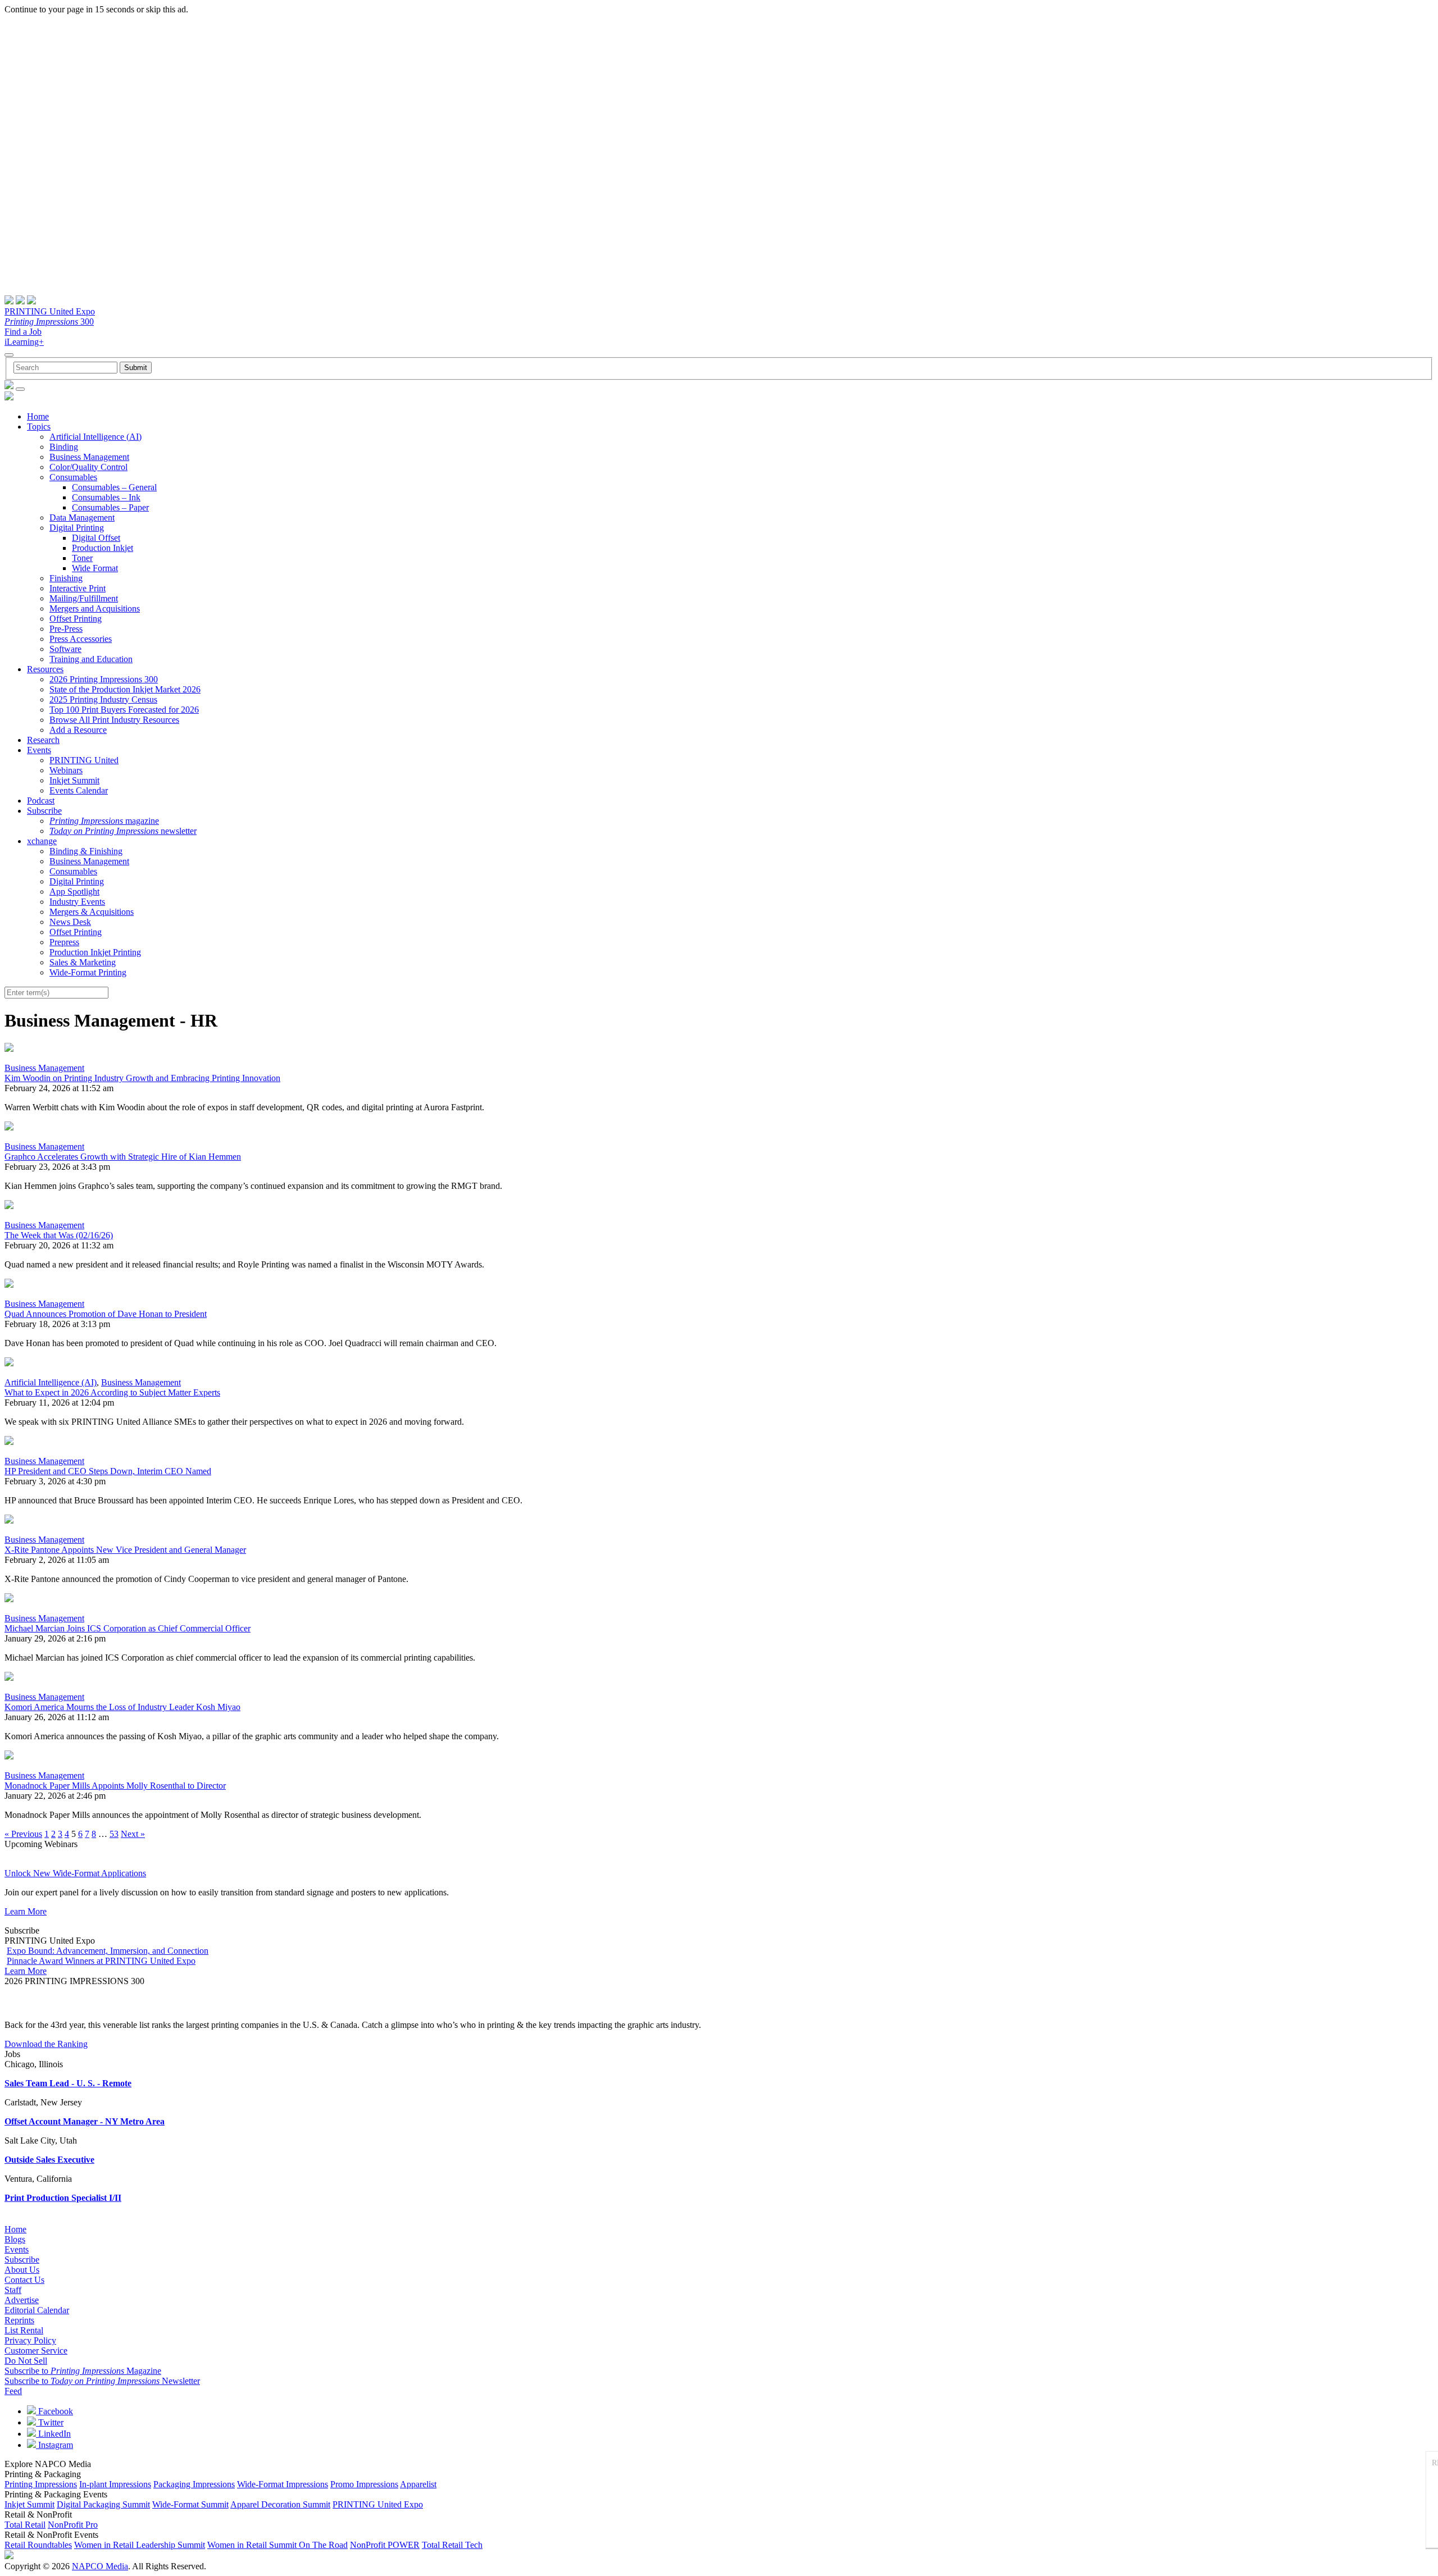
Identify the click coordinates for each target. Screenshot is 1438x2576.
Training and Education (91, 659)
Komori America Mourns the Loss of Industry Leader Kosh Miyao (122, 1707)
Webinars (66, 770)
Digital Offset (96, 538)
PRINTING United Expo (50, 311)
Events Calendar (79, 790)
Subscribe (44, 811)
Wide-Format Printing (88, 972)
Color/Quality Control (88, 467)
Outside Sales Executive (49, 2160)
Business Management (89, 457)
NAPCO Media (100, 2566)
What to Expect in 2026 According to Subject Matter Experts (112, 1392)
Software (65, 649)
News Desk (70, 922)
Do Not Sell (26, 2361)
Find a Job (23, 332)
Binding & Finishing (86, 851)
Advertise (22, 2300)
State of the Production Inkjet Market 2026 (125, 689)
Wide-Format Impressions (283, 2484)
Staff (13, 2290)
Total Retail (25, 2525)
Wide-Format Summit (190, 2504)
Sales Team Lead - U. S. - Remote (68, 2083)
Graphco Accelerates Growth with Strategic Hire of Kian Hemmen (123, 1157)
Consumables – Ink (106, 497)
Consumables (73, 477)
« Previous (23, 1834)
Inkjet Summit (74, 780)
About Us (22, 2270)
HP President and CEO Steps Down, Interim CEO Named (108, 1471)
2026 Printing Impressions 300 (104, 679)
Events (39, 750)
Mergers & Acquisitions (92, 912)
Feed (13, 2391)
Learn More (26, 1911)
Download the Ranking (46, 2044)
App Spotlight (74, 892)
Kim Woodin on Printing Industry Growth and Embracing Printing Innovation (142, 1078)
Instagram (54, 2445)
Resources (45, 669)
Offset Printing (76, 619)
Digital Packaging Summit (103, 2504)
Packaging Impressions (194, 2484)
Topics (39, 427)
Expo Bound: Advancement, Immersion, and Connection (108, 1951)
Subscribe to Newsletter (102, 2381)
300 (49, 322)
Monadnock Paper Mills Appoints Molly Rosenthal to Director (115, 1786)
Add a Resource (78, 730)
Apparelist (418, 2484)
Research (43, 740)
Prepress (64, 942)
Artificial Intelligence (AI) (95, 437)
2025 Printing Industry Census (103, 699)
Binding (64, 447)
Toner (82, 558)
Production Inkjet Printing (95, 952)
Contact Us (24, 2280)
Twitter (50, 2422)
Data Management (82, 518)
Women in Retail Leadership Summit (140, 2545)
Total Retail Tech (452, 2545)
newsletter (123, 831)
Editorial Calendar (37, 2310)
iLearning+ (24, 342)
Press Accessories (81, 639)
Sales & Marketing (83, 962)
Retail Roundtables (38, 2545)
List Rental (24, 2330)
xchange (42, 841)
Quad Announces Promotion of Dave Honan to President (106, 1314)
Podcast (41, 801)
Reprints (19, 2320)
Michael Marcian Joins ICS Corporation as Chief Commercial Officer (128, 1628)
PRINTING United (84, 760)
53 (114, 1834)
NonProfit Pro (73, 2525)
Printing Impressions (41, 2484)
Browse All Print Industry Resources (114, 720)
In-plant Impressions (115, 2484)
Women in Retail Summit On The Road (277, 2545)
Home (38, 416)
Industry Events (77, 902)
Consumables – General (114, 487)
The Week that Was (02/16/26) (59, 1235)
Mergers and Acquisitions (95, 608)
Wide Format (95, 568)
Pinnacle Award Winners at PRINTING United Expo (101, 1961)
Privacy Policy (30, 2340)
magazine (104, 821)
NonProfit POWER (385, 2545)
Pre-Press (66, 629)
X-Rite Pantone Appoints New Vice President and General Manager (125, 1550)
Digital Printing (77, 528)
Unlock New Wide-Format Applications (75, 1873)
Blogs (15, 2239)
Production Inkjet (103, 548)
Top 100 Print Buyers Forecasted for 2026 (124, 710)
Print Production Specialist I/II (63, 2198)
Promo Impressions (364, 2484)
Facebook (54, 2411)
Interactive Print (78, 588)
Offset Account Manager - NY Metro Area (85, 2121)
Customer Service (36, 2351)
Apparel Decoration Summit (280, 2504)
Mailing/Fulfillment (84, 598)
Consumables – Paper (110, 507)
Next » (133, 1834)
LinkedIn (53, 2434)
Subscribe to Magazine (83, 2371)
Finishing (66, 578)
